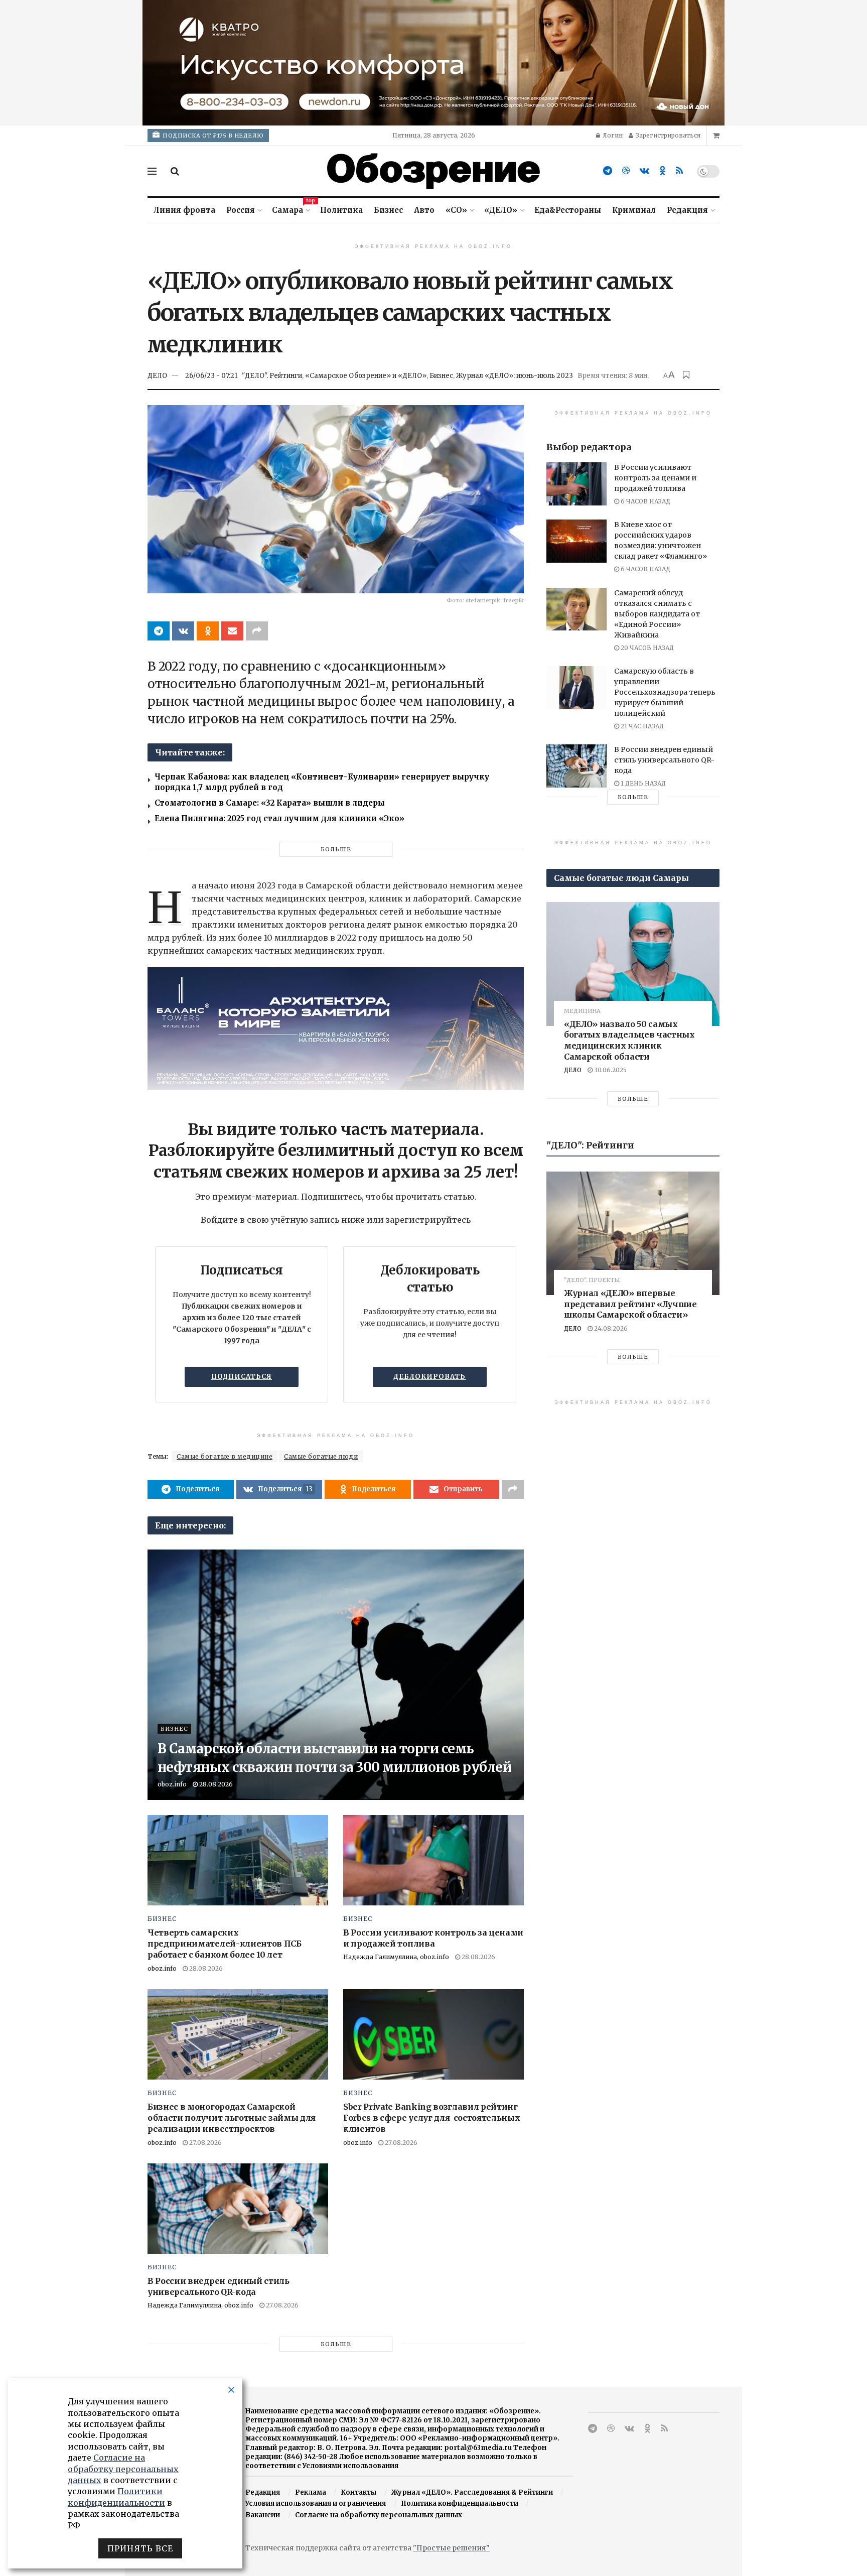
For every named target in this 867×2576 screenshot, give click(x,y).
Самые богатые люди (321, 1456)
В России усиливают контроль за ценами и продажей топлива (655, 478)
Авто (424, 210)
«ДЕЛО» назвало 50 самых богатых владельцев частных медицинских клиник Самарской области (629, 1040)
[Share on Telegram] (159, 631)
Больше (336, 849)
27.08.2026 (205, 2143)
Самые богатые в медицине (225, 1456)
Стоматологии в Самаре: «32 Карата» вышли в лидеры (270, 803)
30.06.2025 (610, 1070)
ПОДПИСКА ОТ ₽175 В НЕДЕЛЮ (212, 136)
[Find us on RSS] (679, 171)
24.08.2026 (610, 1328)
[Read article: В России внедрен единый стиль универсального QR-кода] (238, 2209)
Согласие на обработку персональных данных (379, 2515)
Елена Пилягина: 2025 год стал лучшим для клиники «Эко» (279, 818)
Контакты (358, 2492)
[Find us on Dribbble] (626, 171)
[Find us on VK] (644, 171)
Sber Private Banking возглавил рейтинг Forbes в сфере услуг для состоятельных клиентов (432, 2118)
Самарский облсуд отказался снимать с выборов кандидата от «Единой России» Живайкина (657, 614)
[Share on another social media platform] (257, 631)
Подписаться (242, 1377)
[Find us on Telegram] (608, 171)
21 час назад (641, 726)
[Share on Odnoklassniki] (208, 631)
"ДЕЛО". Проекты (592, 1280)
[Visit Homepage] (434, 171)
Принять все (140, 2548)
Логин (612, 135)
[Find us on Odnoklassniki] (663, 171)
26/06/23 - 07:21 (211, 376)
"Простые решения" (451, 2548)
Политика (341, 210)
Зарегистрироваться (667, 135)
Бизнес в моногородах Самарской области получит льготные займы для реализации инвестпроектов (232, 2118)
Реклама (311, 2492)
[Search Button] (175, 171)
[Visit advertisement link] (434, 63)
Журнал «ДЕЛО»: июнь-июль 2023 (515, 376)
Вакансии (263, 2515)
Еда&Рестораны (568, 210)
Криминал (634, 210)
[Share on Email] (232, 631)
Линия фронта (184, 210)
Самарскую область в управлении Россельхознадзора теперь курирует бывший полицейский (665, 692)
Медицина (582, 1011)
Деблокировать (429, 1377)
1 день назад (642, 783)
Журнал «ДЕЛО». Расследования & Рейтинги (472, 2492)
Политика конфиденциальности (460, 2503)
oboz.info (172, 1784)
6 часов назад (645, 501)
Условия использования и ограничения (316, 2503)
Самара (291, 209)
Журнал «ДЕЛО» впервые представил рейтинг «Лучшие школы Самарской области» (630, 1304)
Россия (241, 210)
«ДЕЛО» (501, 210)
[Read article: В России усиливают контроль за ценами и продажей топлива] (434, 1860)
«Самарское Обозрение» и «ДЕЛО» (366, 376)
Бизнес (388, 210)
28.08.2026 (215, 1784)
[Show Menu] (152, 171)
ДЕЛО (157, 376)
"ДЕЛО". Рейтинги (272, 376)
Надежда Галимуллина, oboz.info (396, 1957)
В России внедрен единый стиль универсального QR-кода (664, 760)
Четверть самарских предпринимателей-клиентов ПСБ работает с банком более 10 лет (225, 1944)
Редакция (687, 210)
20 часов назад (646, 648)
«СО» (456, 210)
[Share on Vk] (183, 631)
